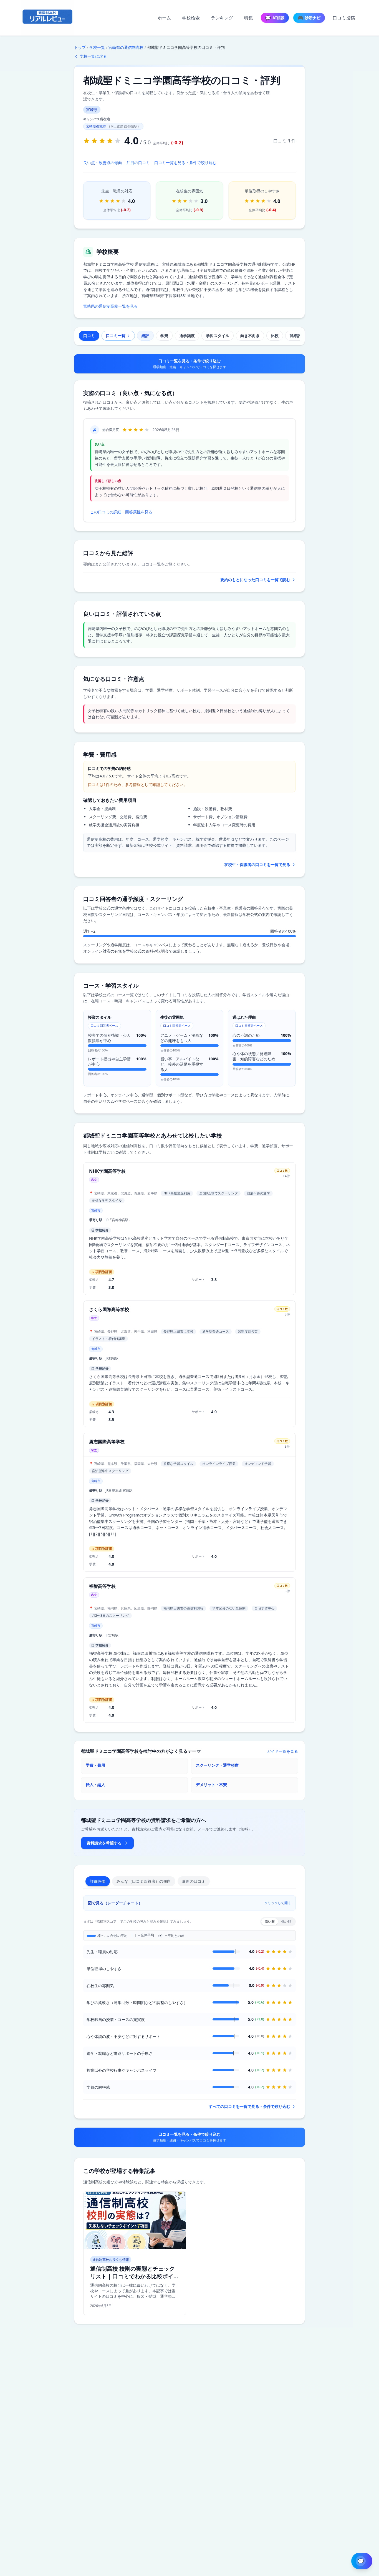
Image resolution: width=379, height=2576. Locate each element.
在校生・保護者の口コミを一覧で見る (257, 864)
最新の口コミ (194, 1881)
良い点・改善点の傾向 (103, 163)
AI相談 (275, 18)
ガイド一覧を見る (282, 1751)
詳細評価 (297, 336)
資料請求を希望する (104, 1843)
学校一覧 (97, 47)
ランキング (222, 18)
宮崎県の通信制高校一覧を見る (110, 306)
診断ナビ (309, 18)
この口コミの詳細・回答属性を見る (121, 512)
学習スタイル (218, 336)
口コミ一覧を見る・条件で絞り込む (185, 163)
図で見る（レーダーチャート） (189, 1903)
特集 (249, 18)
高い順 (270, 1921)
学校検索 (191, 18)
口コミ (89, 336)
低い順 (286, 1921)
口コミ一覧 (116, 336)
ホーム (164, 18)
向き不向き (250, 336)
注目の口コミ (138, 163)
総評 (145, 336)
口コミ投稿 (344, 18)
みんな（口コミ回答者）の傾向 (144, 1881)
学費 (164, 336)
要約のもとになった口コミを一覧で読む (255, 580)
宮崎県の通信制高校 (126, 47)
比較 (275, 336)
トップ (80, 47)
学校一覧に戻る (93, 56)
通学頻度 (187, 336)
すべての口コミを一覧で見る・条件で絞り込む (249, 2106)
